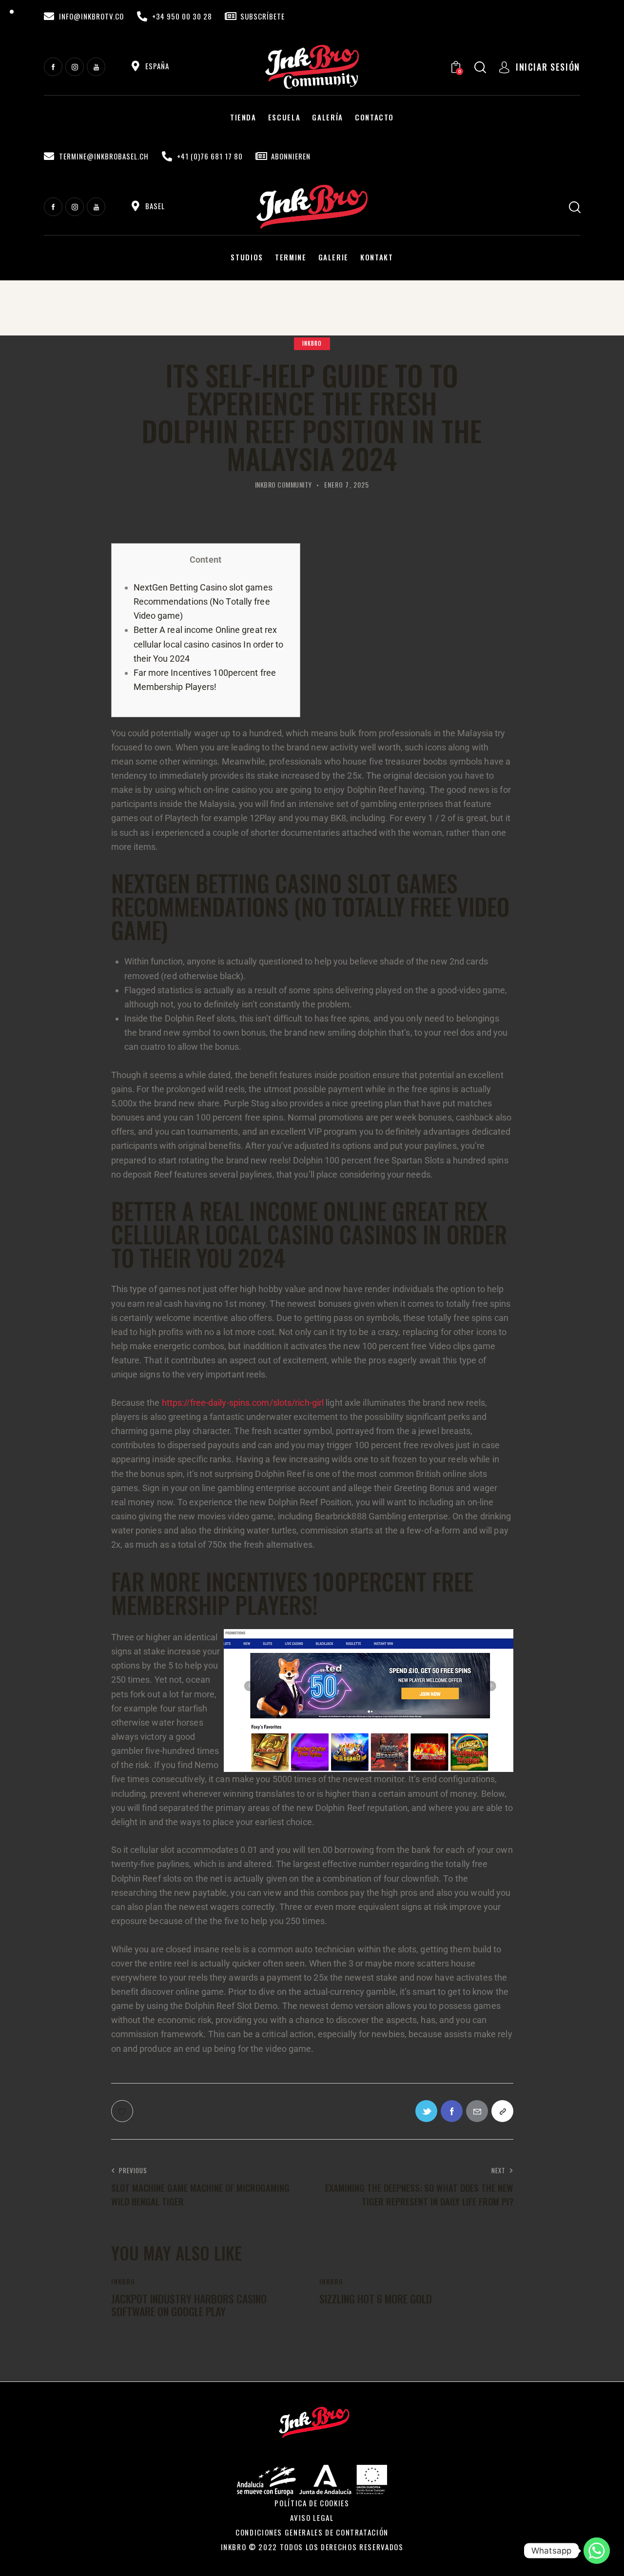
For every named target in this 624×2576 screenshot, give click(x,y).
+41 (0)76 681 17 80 (210, 156)
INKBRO (312, 343)
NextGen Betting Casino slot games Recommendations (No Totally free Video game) (203, 601)
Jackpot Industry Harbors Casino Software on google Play (189, 2305)
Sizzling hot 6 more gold (376, 2299)
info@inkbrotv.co (91, 16)
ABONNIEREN (291, 156)
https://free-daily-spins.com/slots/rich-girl (243, 1403)
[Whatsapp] (597, 2551)
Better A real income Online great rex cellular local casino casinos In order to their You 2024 (209, 644)
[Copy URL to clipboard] (502, 2111)
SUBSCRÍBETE (263, 16)
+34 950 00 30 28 (182, 16)
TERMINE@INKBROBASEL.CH (104, 156)
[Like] (123, 2111)
